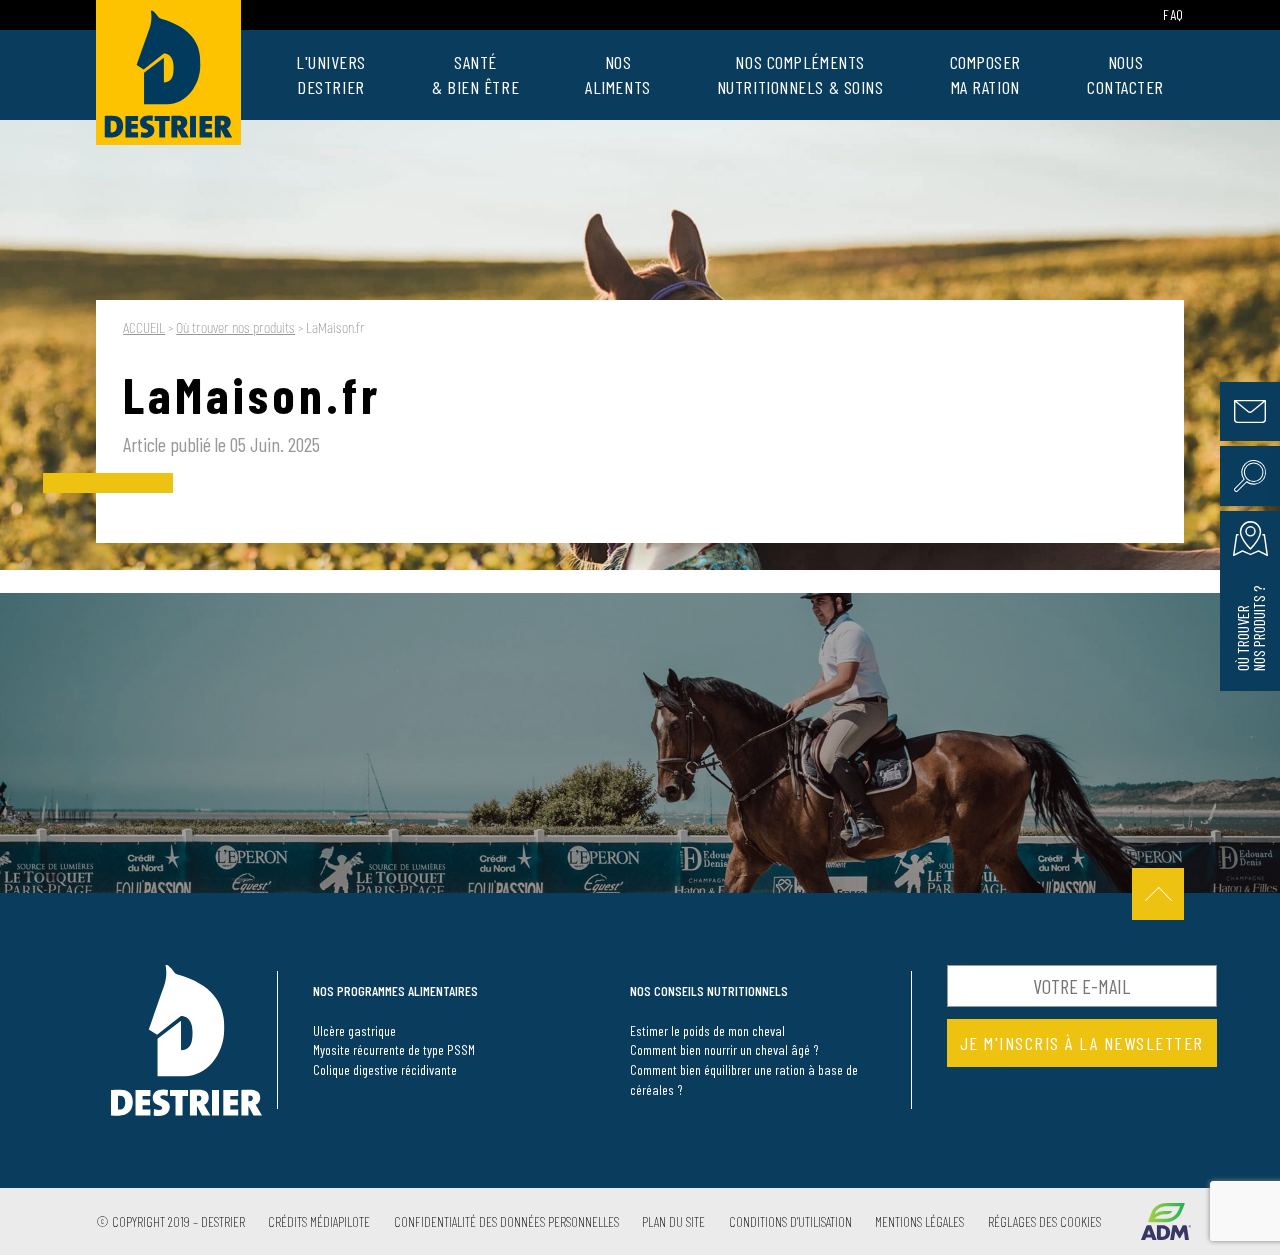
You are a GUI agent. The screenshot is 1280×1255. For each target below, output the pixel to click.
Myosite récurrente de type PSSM (394, 1049)
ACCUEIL (144, 328)
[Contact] (1250, 412)
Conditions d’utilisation (790, 1221)
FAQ (1173, 14)
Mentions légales (919, 1221)
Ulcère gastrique (354, 1030)
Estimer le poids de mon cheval (707, 1030)
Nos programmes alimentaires (395, 990)
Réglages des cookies (1044, 1221)
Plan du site (673, 1221)
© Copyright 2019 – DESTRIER (170, 1221)
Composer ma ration (985, 74)
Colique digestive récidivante (385, 1069)
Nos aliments (617, 74)
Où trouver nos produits (235, 328)
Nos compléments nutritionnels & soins (800, 74)
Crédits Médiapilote (319, 1221)
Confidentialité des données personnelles (506, 1221)
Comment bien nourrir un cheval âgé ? (724, 1049)
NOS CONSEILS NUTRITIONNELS (709, 990)
